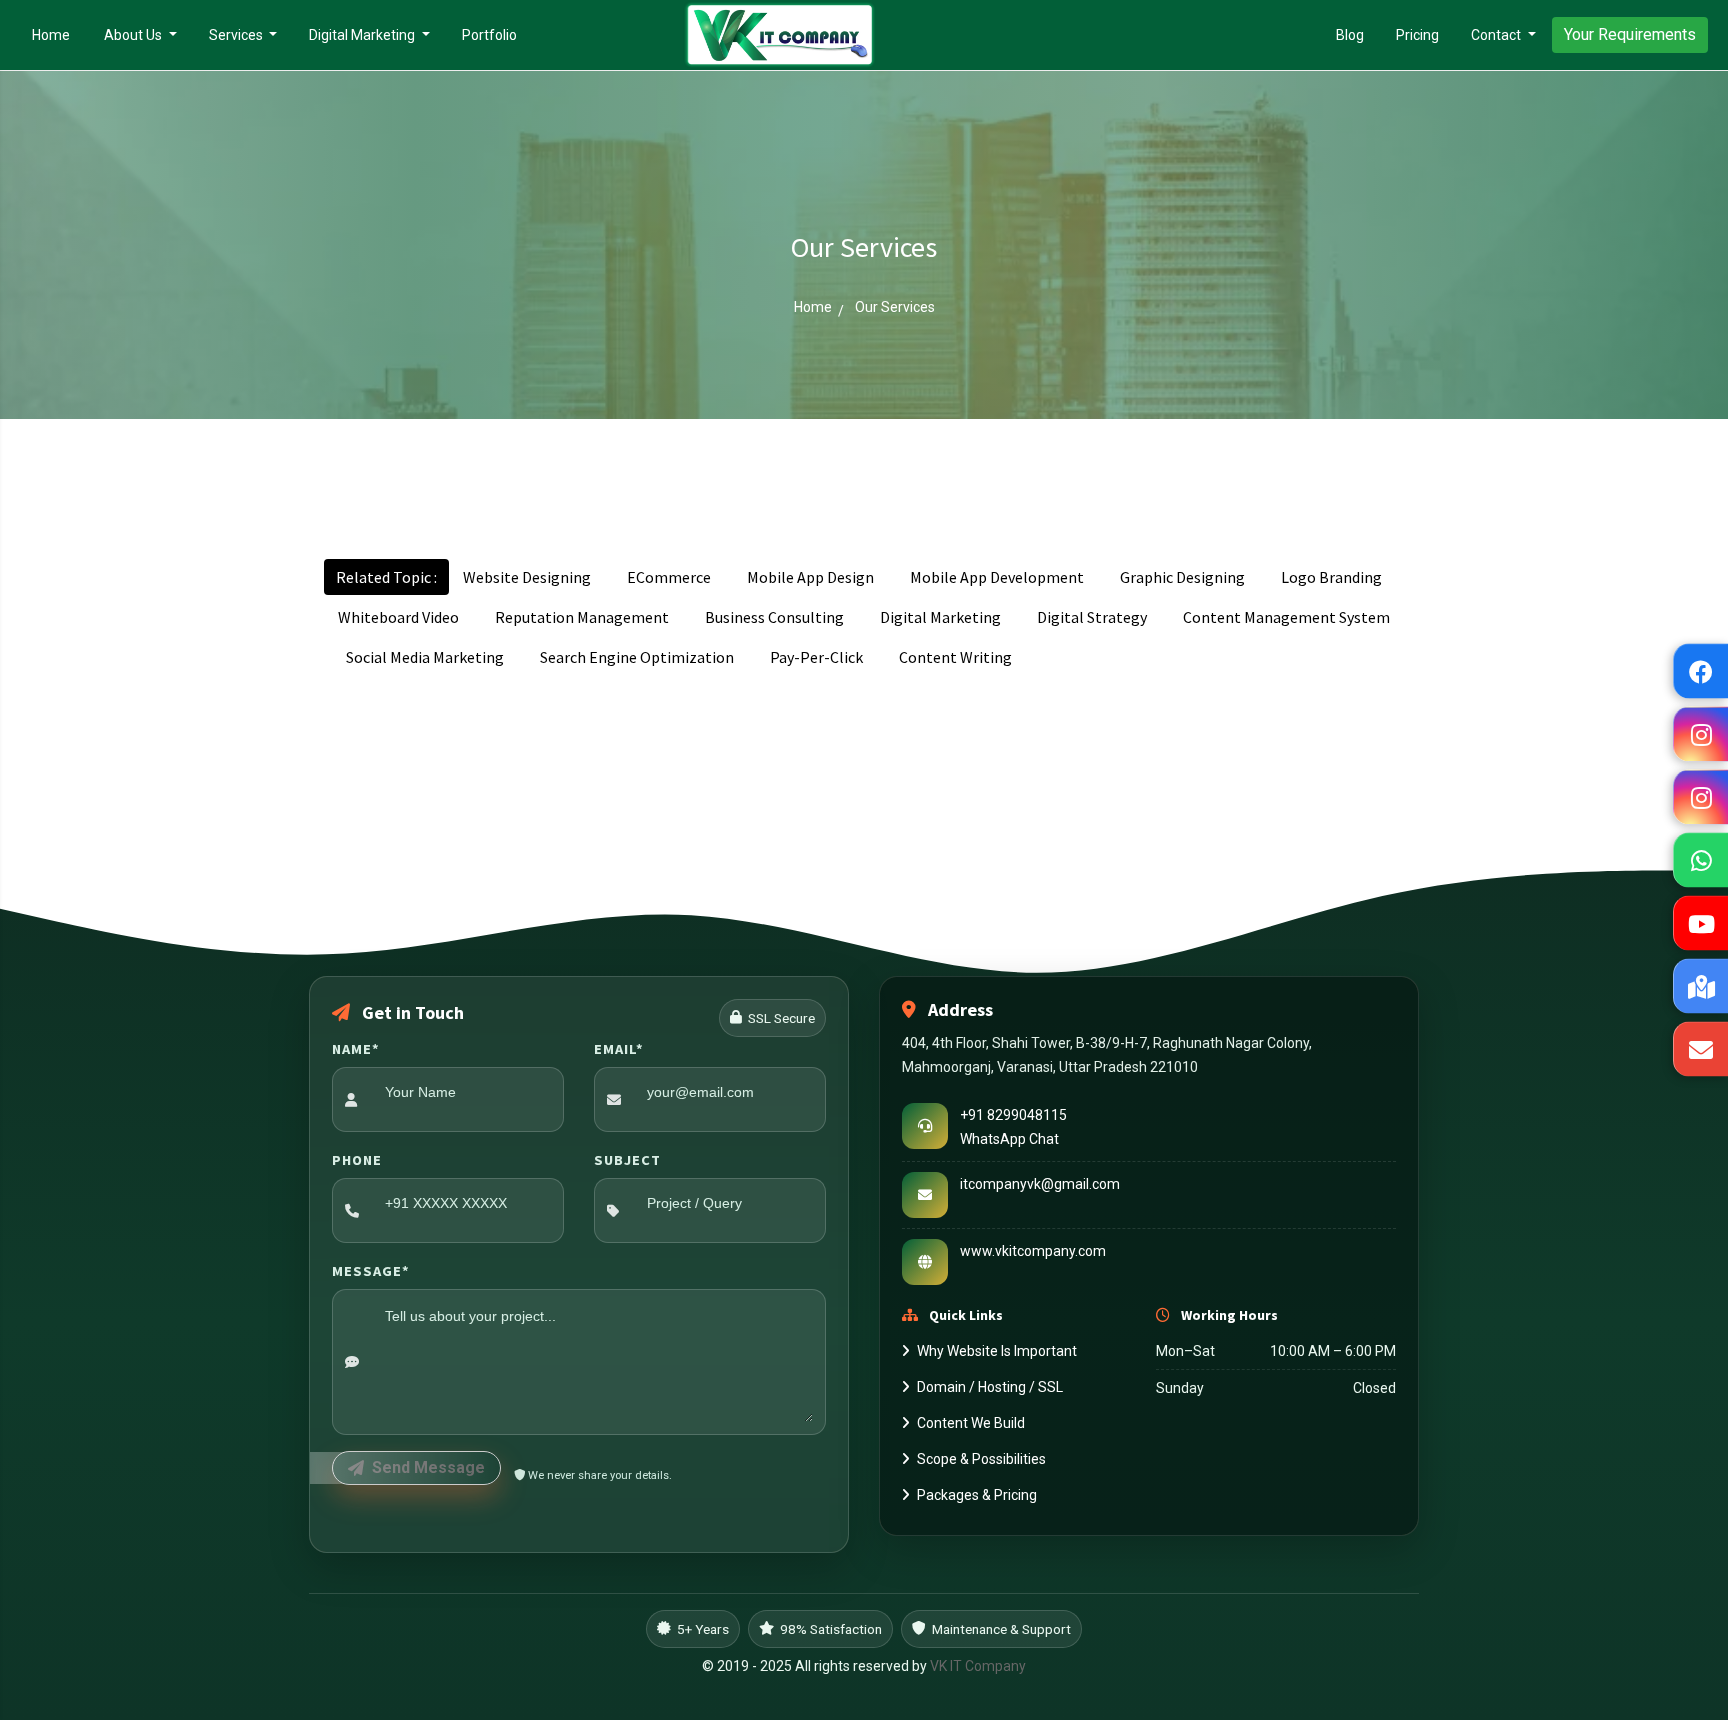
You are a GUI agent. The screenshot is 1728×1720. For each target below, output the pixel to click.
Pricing (1417, 35)
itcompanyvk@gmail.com (1040, 1183)
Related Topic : (386, 577)
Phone (357, 1160)
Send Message (428, 1467)
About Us (134, 35)
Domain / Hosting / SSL (990, 1387)
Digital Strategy (1092, 617)
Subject (627, 1160)
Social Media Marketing (425, 657)
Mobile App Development (997, 577)
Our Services (895, 307)
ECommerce (669, 577)
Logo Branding (1331, 577)
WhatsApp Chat (1009, 1138)
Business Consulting (774, 617)
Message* (371, 1271)
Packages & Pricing (977, 1495)
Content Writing (955, 657)
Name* (356, 1049)
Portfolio (489, 35)
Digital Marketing (363, 35)
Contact (1497, 35)
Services (237, 35)
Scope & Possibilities (981, 1459)
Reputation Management (582, 617)
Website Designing (527, 577)
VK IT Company (978, 1666)
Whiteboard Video (398, 617)
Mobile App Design (810, 577)
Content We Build (971, 1423)
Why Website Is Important (997, 1351)
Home (59, 34)
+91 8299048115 (1013, 1114)
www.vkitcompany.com (1033, 1250)
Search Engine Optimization (637, 657)
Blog (1350, 35)
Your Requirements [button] (1630, 34)
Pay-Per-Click (816, 657)
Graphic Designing (1182, 577)
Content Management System (1286, 617)
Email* (619, 1049)
